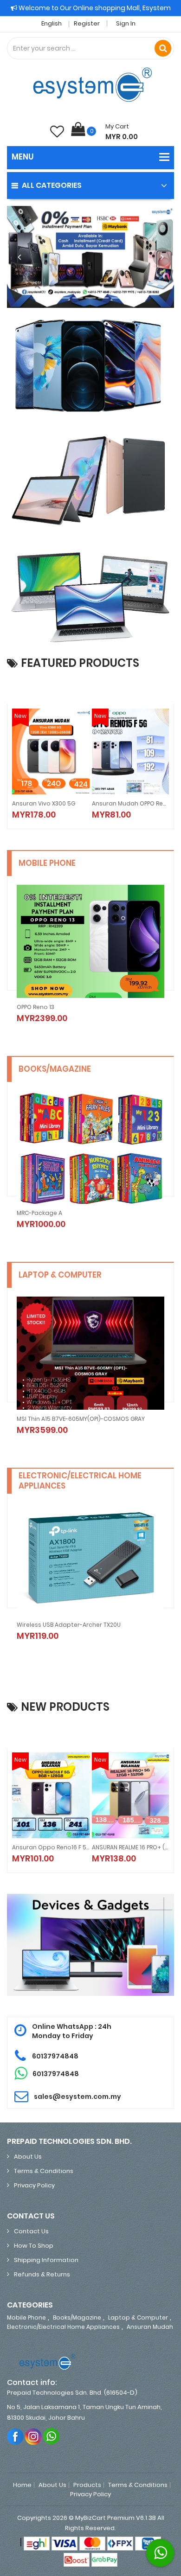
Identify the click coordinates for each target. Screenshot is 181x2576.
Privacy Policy (34, 2185)
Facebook (16, 2436)
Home (22, 2485)
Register (87, 23)
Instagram (34, 2436)
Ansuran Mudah (150, 2327)
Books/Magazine (77, 2317)
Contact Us (31, 2231)
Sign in (126, 23)
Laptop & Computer (138, 2317)
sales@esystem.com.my (78, 2097)
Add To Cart (125, 808)
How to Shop (34, 2246)
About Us (28, 2157)
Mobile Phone (26, 2317)
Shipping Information (46, 2260)
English (52, 23)
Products (87, 2485)
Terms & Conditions (44, 2171)
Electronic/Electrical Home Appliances (63, 2327)
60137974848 (55, 2056)
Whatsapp (52, 2436)
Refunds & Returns (42, 2274)
